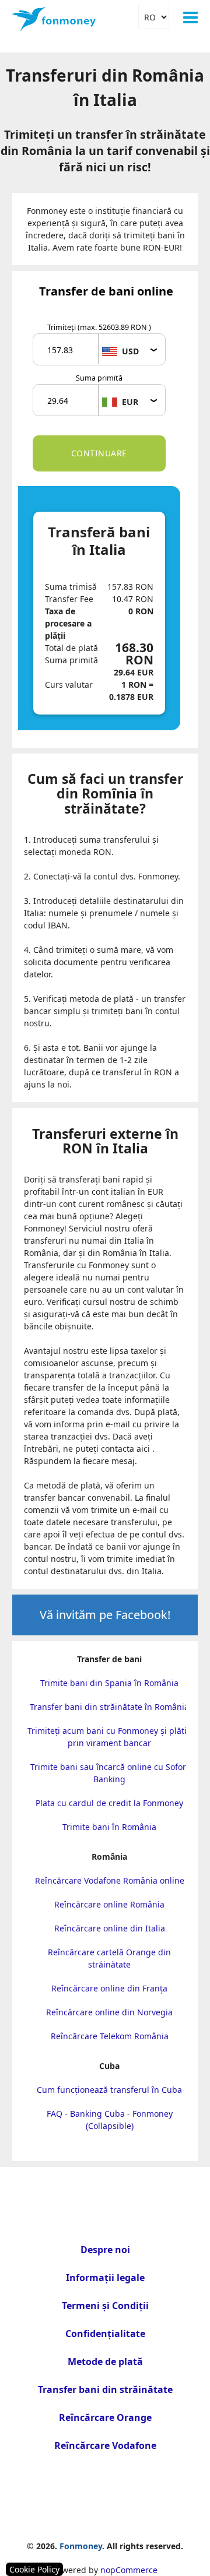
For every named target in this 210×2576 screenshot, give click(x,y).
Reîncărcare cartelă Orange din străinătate (109, 1958)
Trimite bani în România (109, 1827)
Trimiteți (99, 327)
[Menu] (190, 17)
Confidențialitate (105, 2334)
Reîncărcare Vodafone (105, 2445)
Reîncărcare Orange (105, 2417)
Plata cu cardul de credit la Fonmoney (109, 1803)
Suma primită (99, 378)
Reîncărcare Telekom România (110, 2036)
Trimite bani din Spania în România (109, 1683)
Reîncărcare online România (109, 1904)
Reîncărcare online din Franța (109, 1988)
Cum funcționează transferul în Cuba (109, 2090)
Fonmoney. (82, 2546)
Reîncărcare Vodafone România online (110, 1880)
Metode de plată (105, 2362)
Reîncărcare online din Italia (110, 1928)
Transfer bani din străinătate (105, 2390)
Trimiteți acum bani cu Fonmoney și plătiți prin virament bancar (110, 1737)
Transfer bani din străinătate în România (109, 1707)
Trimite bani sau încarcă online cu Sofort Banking (110, 1773)
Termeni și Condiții (105, 2306)
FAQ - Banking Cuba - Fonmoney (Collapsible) (110, 2120)
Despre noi (105, 2250)
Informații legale (105, 2278)
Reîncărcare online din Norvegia (109, 2012)
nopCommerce (129, 2570)
